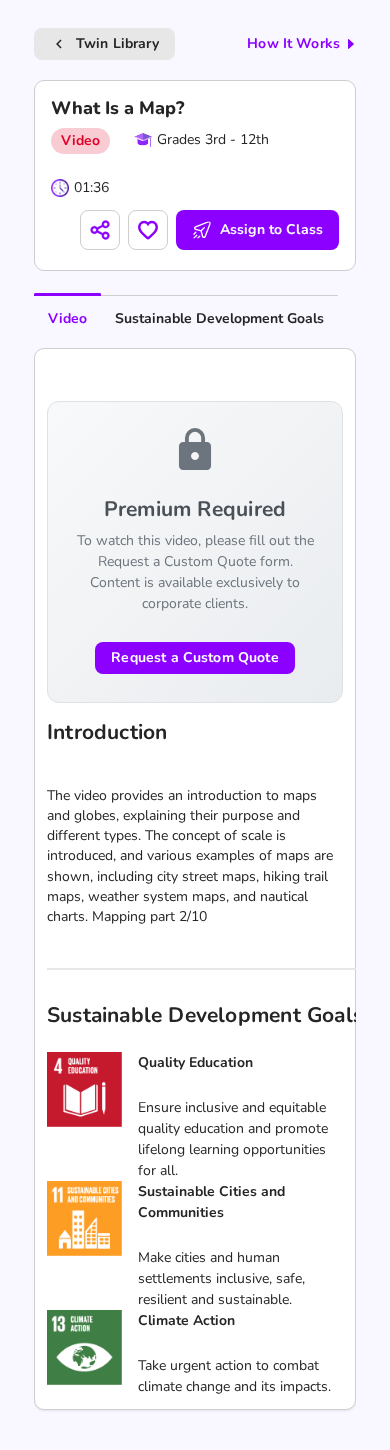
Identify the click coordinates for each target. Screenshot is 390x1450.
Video (67, 318)
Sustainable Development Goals (219, 318)
